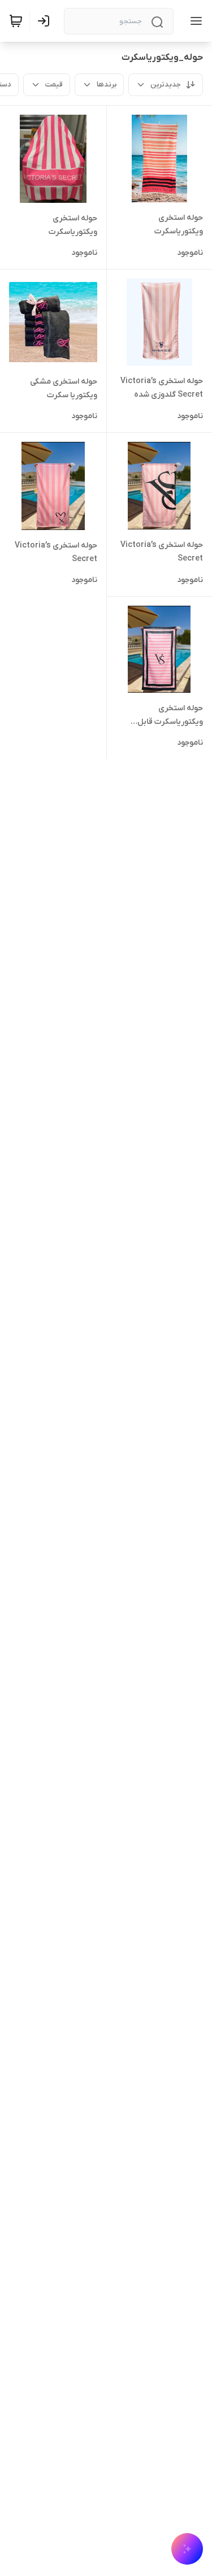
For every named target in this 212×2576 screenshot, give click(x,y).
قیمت (54, 84)
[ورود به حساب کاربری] (46, 21)
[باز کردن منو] (194, 21)
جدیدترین (166, 84)
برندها (107, 84)
